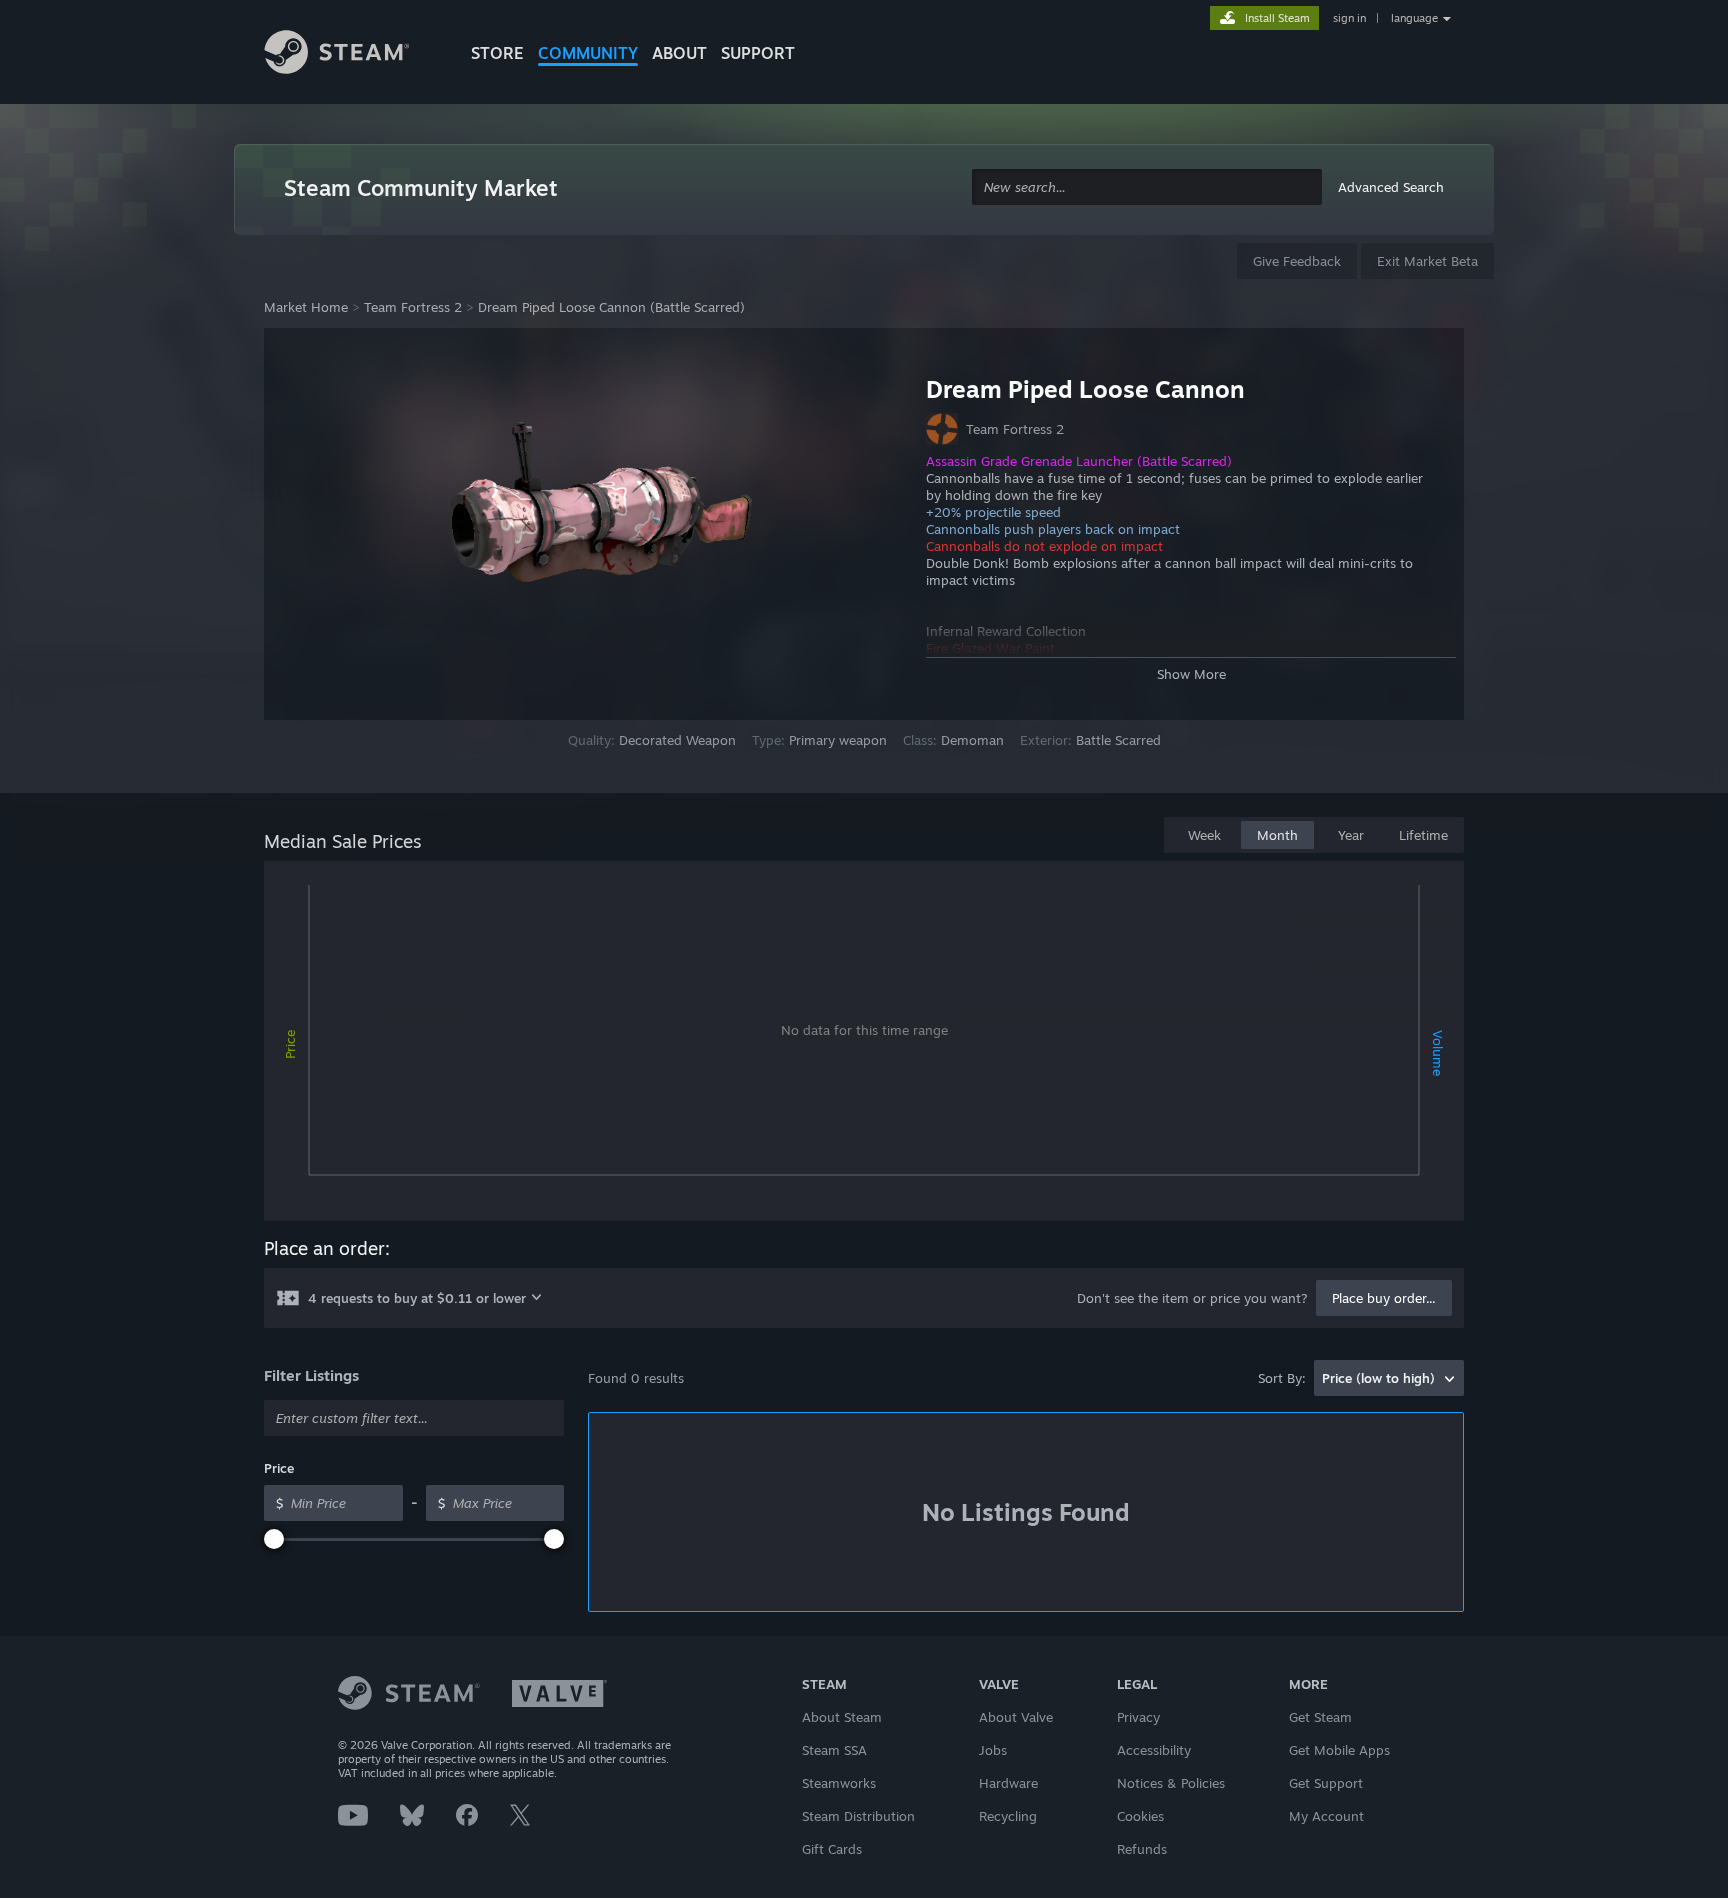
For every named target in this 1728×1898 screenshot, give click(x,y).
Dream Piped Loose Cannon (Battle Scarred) (611, 307)
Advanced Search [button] (1391, 187)
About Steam (842, 1717)
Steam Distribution (858, 1816)
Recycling (1008, 1816)
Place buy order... (1384, 1298)
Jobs (993, 1750)
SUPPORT (758, 53)
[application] (864, 1045)
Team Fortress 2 (413, 307)
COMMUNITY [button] (588, 53)
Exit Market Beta (1427, 261)
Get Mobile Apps (1339, 1750)
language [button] (1414, 18)
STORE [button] (497, 53)
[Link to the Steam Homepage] (352, 55)
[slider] (274, 1539)
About (679, 53)
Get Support (1326, 1783)
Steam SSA (834, 1750)
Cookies (1140, 1816)
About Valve (1016, 1717)
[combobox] (1147, 187)
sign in (1349, 18)
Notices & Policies (1171, 1783)
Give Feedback (1297, 261)
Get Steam (1320, 1717)
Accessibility (1154, 1750)
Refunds (1142, 1849)
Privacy (1138, 1717)
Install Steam (1277, 18)
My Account (1326, 1816)
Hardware (1008, 1783)
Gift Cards (832, 1849)
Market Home (306, 307)
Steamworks (839, 1783)
